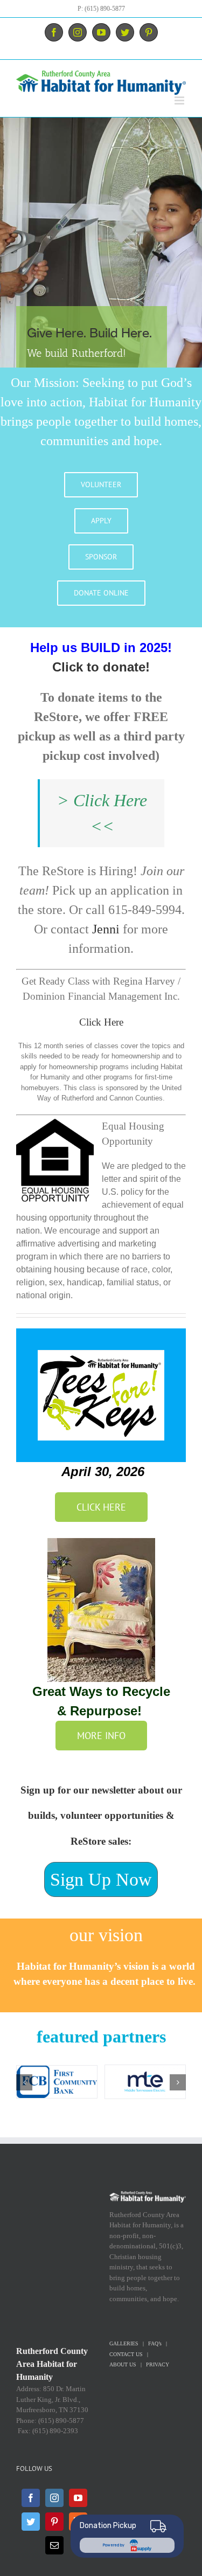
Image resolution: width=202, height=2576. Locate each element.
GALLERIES (124, 2343)
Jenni (106, 929)
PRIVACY (158, 2364)
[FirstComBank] (57, 2081)
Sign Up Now (101, 1879)
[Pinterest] (54, 2522)
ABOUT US (123, 2364)
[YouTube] (78, 2498)
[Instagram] (54, 2498)
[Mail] (54, 2545)
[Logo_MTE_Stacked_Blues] (145, 2081)
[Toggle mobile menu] (180, 101)
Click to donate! (101, 667)
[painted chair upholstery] (101, 1543)
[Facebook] (31, 2498)
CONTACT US (126, 2354)
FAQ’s (155, 2343)
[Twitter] (31, 2522)
